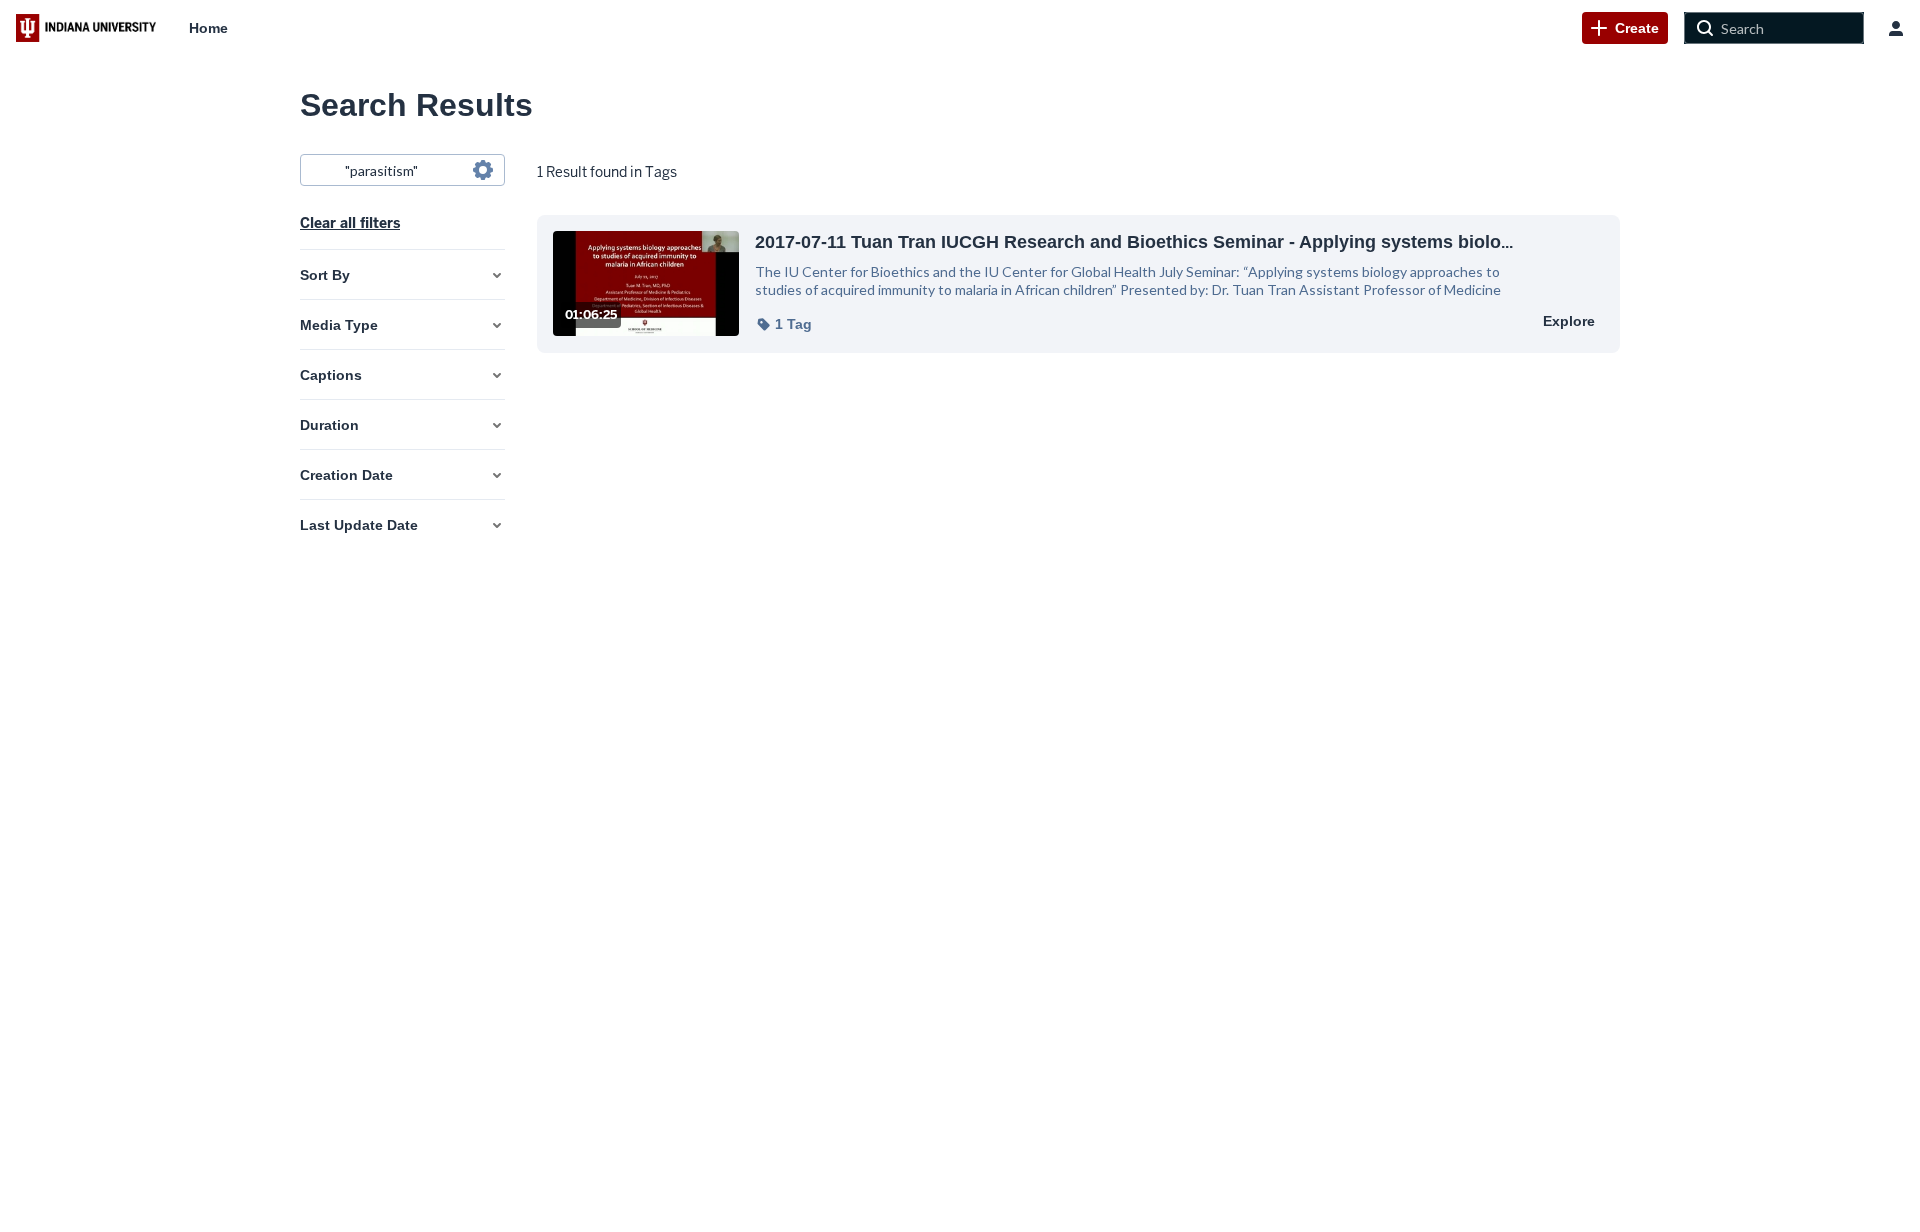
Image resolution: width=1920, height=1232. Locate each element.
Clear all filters (350, 223)
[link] (1625, 28)
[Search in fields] (483, 170)
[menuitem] (208, 28)
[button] (783, 324)
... (1134, 241)
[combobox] (401, 170)
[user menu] (1896, 28)
